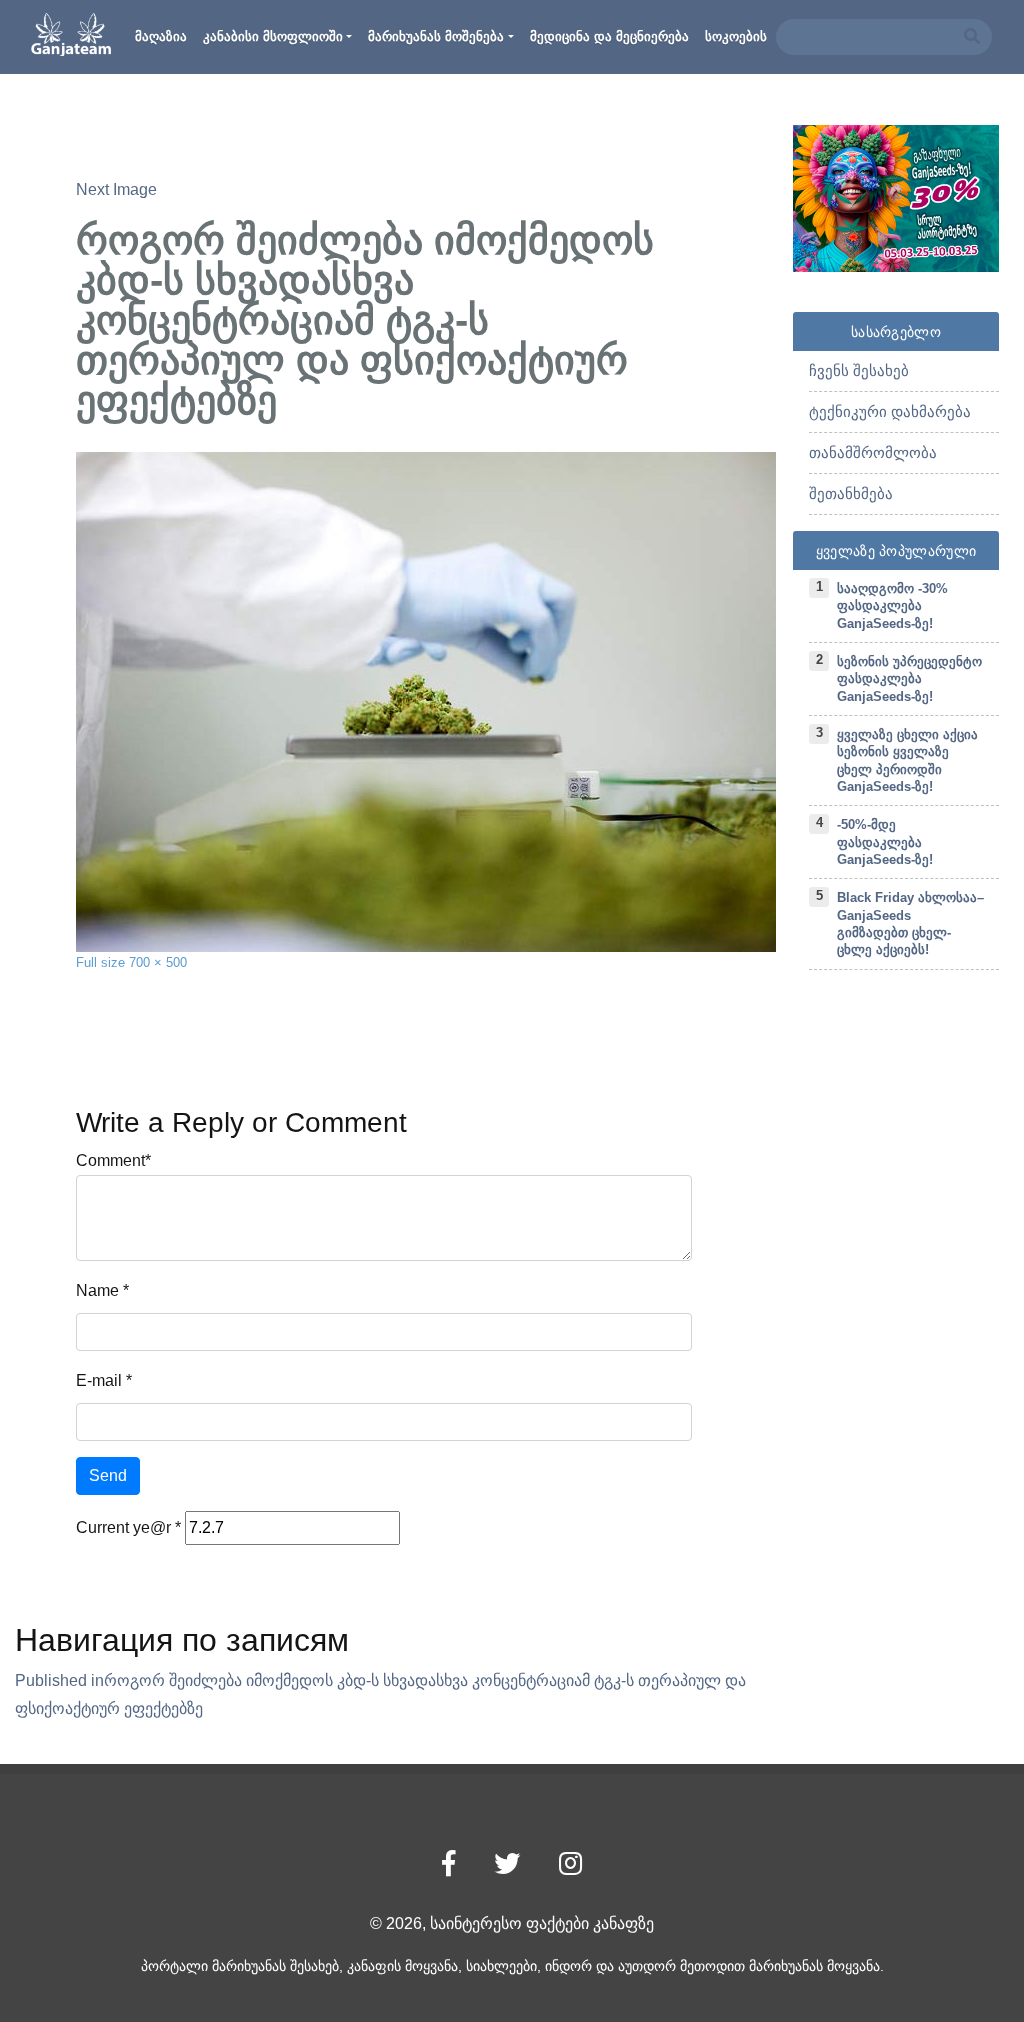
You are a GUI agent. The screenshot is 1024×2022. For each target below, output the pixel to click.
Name (97, 1290)
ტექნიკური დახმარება (890, 411)
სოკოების (736, 36)
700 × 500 (158, 962)
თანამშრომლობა (873, 452)
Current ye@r (128, 1527)
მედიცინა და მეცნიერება (609, 36)
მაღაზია (161, 36)
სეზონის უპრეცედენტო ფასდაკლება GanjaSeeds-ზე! (909, 679)
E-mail (99, 1380)
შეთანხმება (851, 493)
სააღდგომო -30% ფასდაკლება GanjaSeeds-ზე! (892, 606)
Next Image (116, 189)
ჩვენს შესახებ (859, 370)
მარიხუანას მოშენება (436, 36)
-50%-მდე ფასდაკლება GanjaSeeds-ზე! (885, 842)
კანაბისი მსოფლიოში (273, 36)
